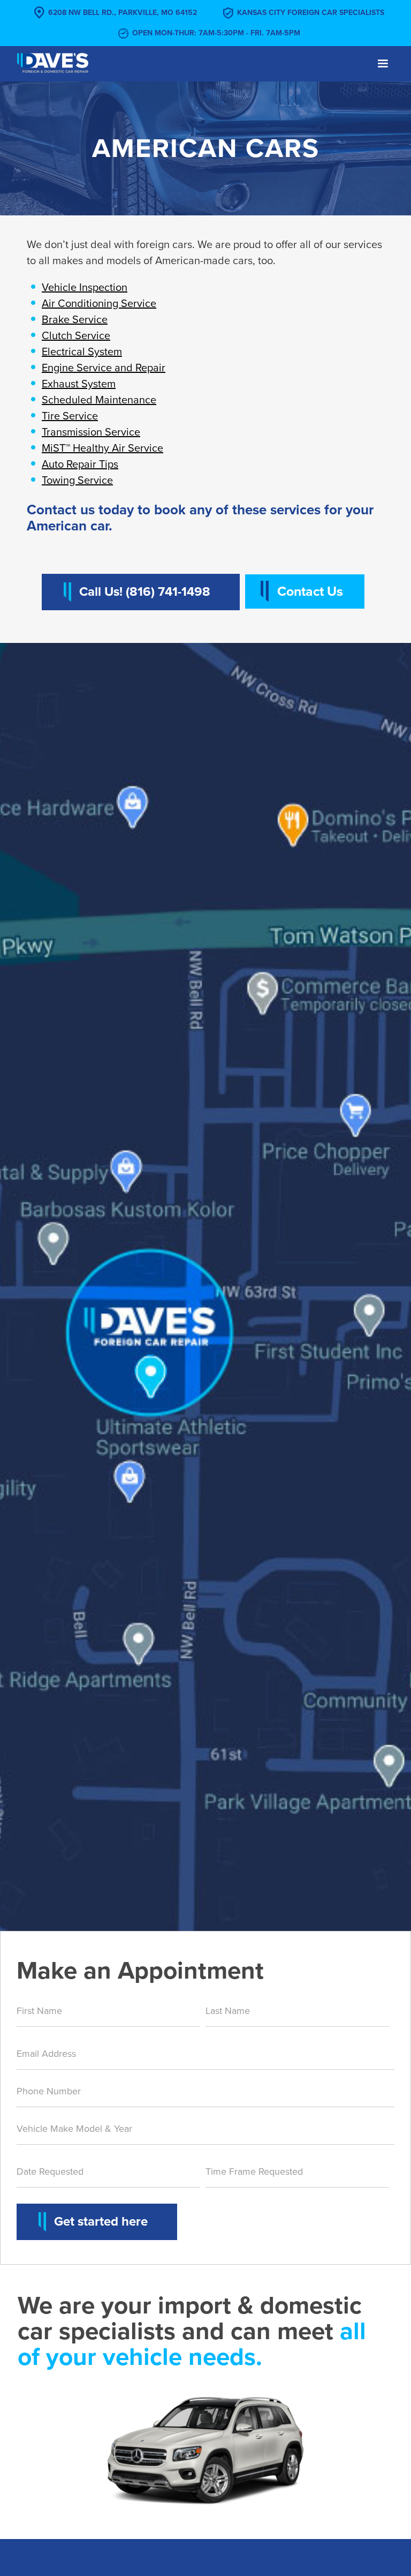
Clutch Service (76, 336)
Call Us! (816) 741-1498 (145, 592)
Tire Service (70, 416)
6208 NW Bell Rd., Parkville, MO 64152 (123, 13)
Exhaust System (79, 384)
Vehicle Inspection (85, 288)
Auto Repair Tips (80, 465)
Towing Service (77, 481)
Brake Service (75, 320)
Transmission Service (91, 432)
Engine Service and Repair (104, 368)
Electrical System (82, 352)
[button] (383, 64)
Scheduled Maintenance (99, 400)
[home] (53, 62)
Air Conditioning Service (99, 304)
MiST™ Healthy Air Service (102, 448)
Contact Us (310, 591)
